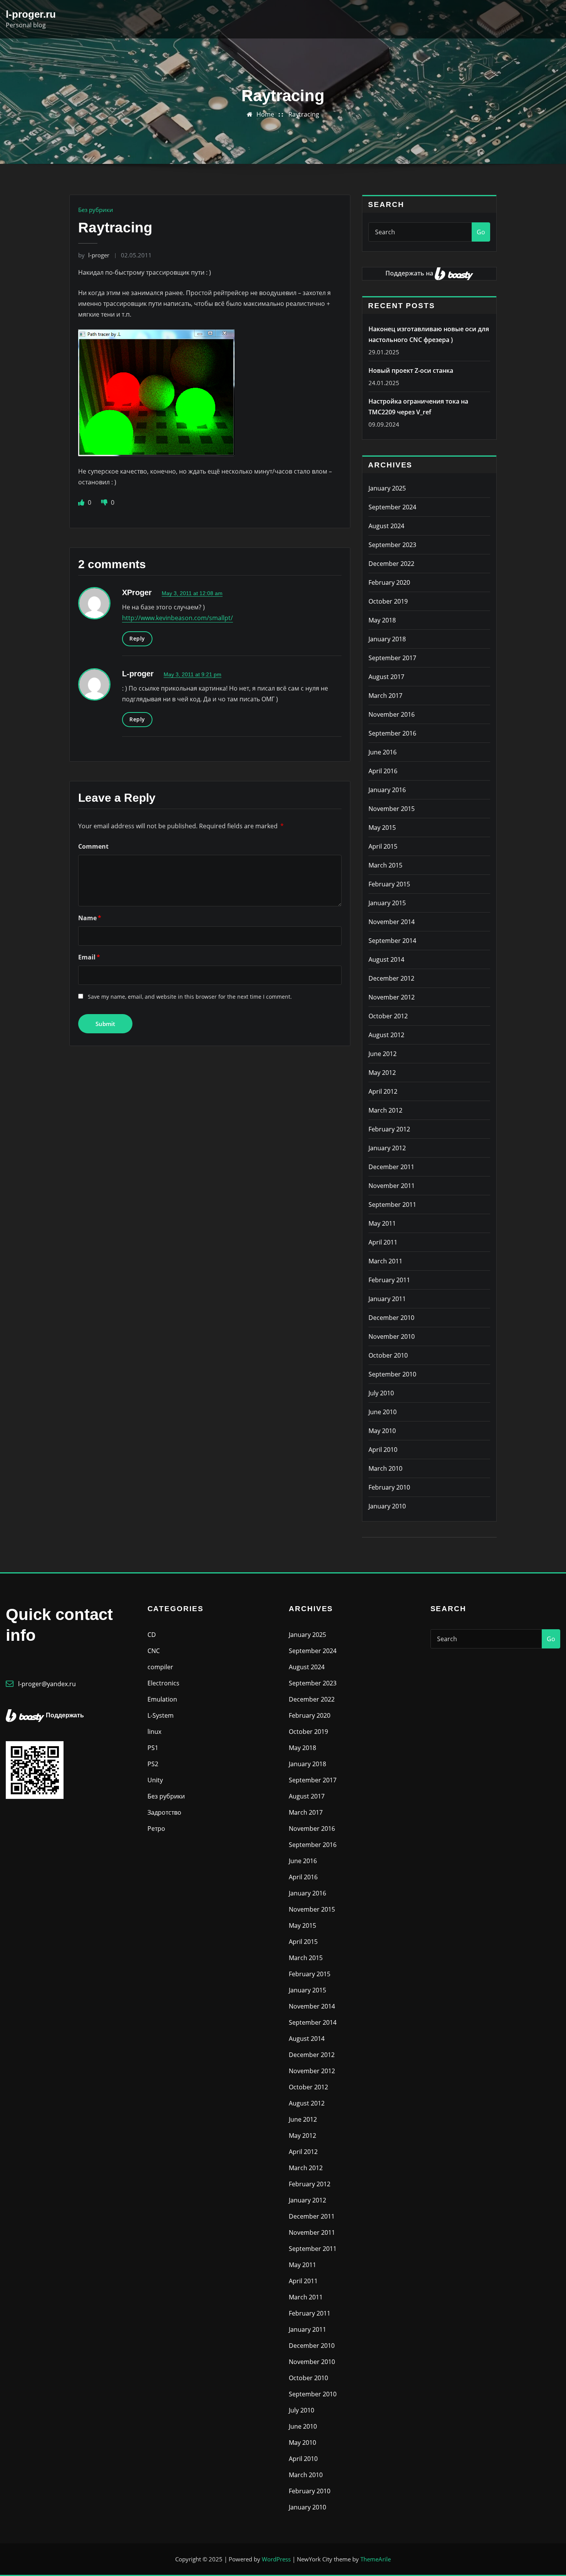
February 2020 (389, 582)
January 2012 (387, 1148)
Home (265, 114)
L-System (161, 1715)
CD (152, 1635)
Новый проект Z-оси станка (411, 370)
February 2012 (389, 1129)
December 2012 (391, 978)
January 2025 (387, 488)
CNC (154, 1651)
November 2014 (392, 922)
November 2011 (392, 1186)
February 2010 (389, 1487)
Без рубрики (96, 210)
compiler (160, 1667)
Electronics (163, 1683)
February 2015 (389, 884)
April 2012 (383, 1091)
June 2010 (383, 1412)
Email (89, 957)
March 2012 (385, 1110)
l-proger (94, 255)
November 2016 (392, 714)
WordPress (276, 2559)
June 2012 (383, 1054)
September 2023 (392, 545)
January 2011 (387, 1299)
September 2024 (392, 507)
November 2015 (392, 809)
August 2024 (386, 526)
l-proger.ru (31, 14)
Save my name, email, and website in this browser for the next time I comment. (190, 997)
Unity (155, 1780)
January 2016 (387, 790)
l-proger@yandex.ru (47, 1684)
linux (154, 1732)
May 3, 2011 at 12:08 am (192, 593)
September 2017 (392, 658)
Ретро (156, 1829)
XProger (137, 592)
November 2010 (392, 1336)
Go (481, 232)
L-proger (138, 674)
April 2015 (383, 846)
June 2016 (383, 752)
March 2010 (385, 1468)
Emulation (162, 1699)
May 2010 (382, 1431)
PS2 (153, 1764)
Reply (137, 638)
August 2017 (386, 677)
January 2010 (387, 1506)
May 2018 (382, 620)
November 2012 (392, 997)
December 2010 (391, 1318)
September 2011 (392, 1205)
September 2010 (392, 1374)
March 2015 (385, 865)
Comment (93, 846)
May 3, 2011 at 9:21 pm (193, 674)
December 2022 (391, 564)
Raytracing (304, 114)
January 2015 (387, 903)
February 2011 (389, 1280)
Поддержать (65, 1715)
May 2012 (382, 1073)
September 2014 (392, 941)
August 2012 (386, 1035)
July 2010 (381, 1393)
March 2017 (385, 696)
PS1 (153, 1748)
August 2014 (386, 959)
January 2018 (387, 639)
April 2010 (383, 1450)
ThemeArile (376, 2559)
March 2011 (385, 1261)
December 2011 (391, 1167)
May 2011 (382, 1223)
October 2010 (388, 1355)
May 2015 (382, 828)
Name (90, 918)
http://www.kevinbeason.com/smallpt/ (178, 618)
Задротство (164, 1812)
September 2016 (392, 733)
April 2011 (383, 1242)
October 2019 (388, 601)
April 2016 (383, 771)
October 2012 (388, 1016)
